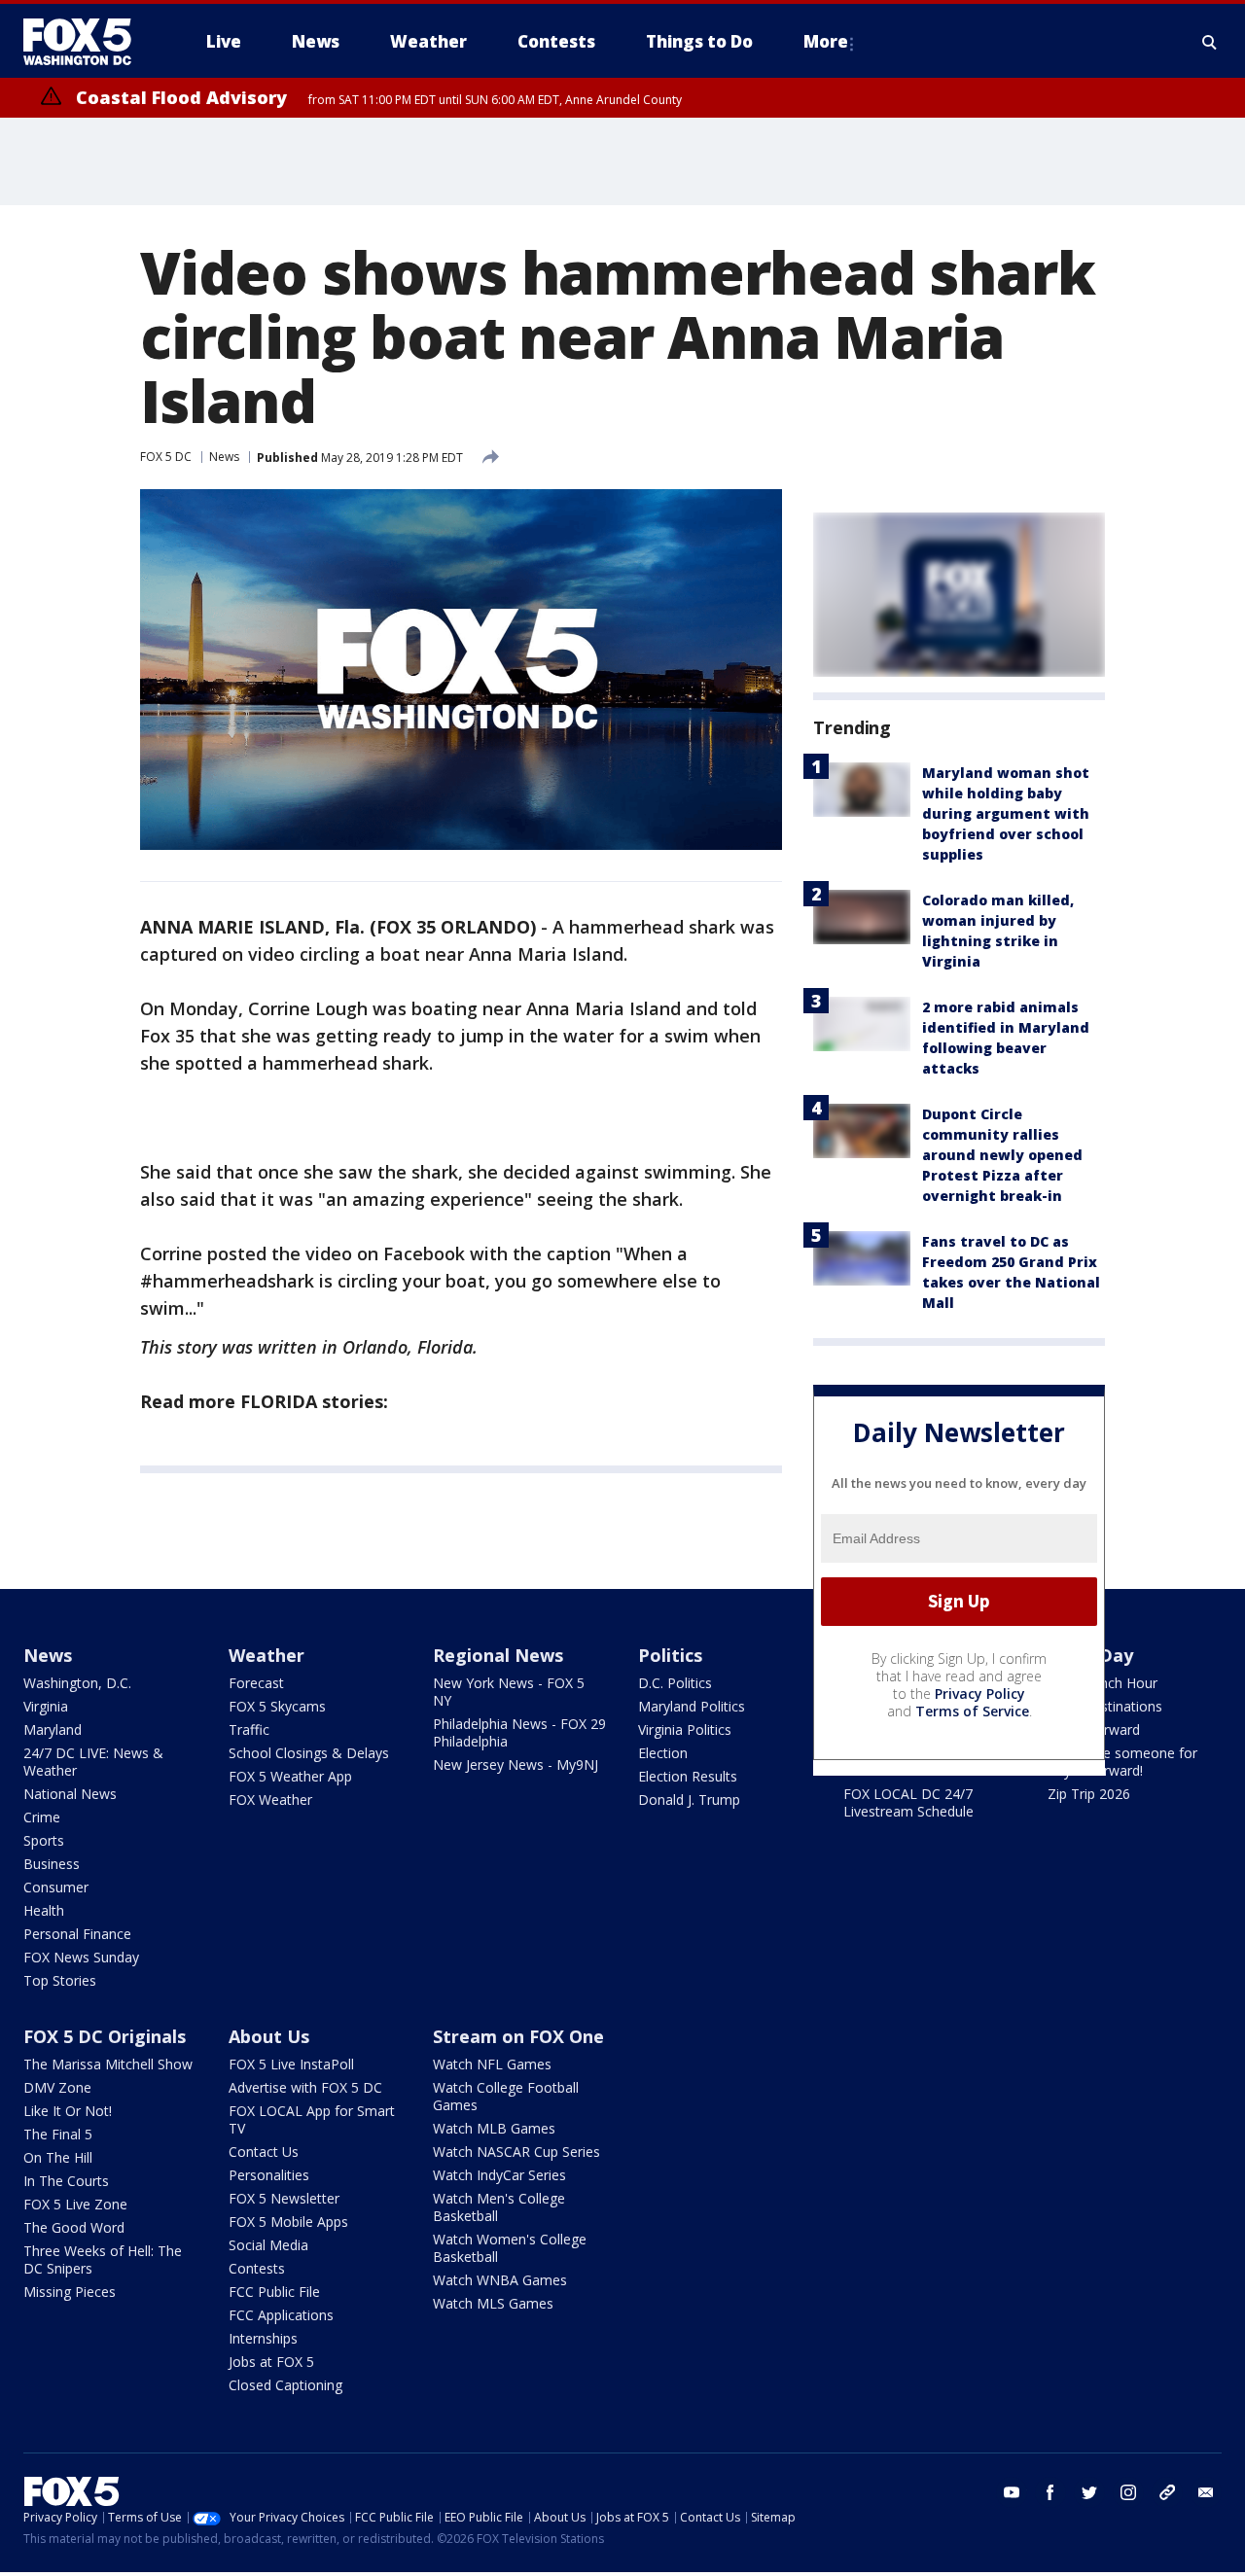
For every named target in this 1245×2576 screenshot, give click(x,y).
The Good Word (74, 2227)
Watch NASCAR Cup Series (516, 2152)
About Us (269, 2036)
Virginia (46, 1706)
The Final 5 (58, 2134)
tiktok (1167, 2492)
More (826, 41)
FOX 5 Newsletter (284, 2198)
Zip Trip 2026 (1089, 1794)
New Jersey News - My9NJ (516, 1764)
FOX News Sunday (81, 1957)
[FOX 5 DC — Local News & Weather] (88, 42)
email (1206, 2492)
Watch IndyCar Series (499, 2175)
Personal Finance (77, 1934)
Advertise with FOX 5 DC (305, 2087)
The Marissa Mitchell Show (108, 2064)
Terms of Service (972, 1711)
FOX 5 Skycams (277, 1706)
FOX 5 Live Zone (75, 2204)
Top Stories (60, 1980)
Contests (257, 2268)
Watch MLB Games (494, 2128)
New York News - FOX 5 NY (509, 1692)
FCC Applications (281, 2315)
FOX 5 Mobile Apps (288, 2222)
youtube (1012, 2492)
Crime (42, 1817)
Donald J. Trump (689, 1800)
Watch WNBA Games (500, 2280)
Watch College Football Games (506, 2096)
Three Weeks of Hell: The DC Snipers (103, 2259)
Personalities (269, 2175)
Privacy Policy (980, 1694)
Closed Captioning (285, 2385)
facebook (1050, 2492)
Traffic (249, 1729)
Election (663, 1753)
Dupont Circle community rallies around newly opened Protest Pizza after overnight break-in (1002, 1155)
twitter (1089, 2492)
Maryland (53, 1729)
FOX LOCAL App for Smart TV (312, 2119)
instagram (1128, 2492)
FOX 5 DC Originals (105, 2036)
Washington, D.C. (77, 1683)
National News (70, 1794)
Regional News (498, 1655)
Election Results (688, 1776)
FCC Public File (274, 2292)
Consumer (56, 1887)
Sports (44, 1840)
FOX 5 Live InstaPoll (291, 2064)
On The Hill (58, 2157)
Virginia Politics (685, 1729)
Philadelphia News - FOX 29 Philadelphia (519, 1732)
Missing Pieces (70, 2292)
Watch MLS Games (493, 2303)
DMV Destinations (1105, 1706)
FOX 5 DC (166, 457)
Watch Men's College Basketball (499, 2207)
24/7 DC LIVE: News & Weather (93, 1762)
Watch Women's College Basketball (510, 2248)
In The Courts (66, 2181)
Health (44, 1910)
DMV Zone (57, 2087)
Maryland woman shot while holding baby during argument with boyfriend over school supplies (1006, 813)
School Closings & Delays (309, 1753)
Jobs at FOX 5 (271, 2362)
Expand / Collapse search (1210, 42)
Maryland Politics (692, 1706)
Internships (263, 2338)
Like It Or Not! (68, 2111)
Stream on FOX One (518, 2036)
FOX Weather (270, 1800)
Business (52, 1864)
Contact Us (264, 2152)
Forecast (256, 1683)
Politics (670, 1655)
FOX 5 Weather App (290, 1776)
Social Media (268, 2245)
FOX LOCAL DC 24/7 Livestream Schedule (908, 1802)
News (224, 457)
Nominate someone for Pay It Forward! (1122, 1762)
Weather (267, 1655)
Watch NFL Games (492, 2064)
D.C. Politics (675, 1683)
